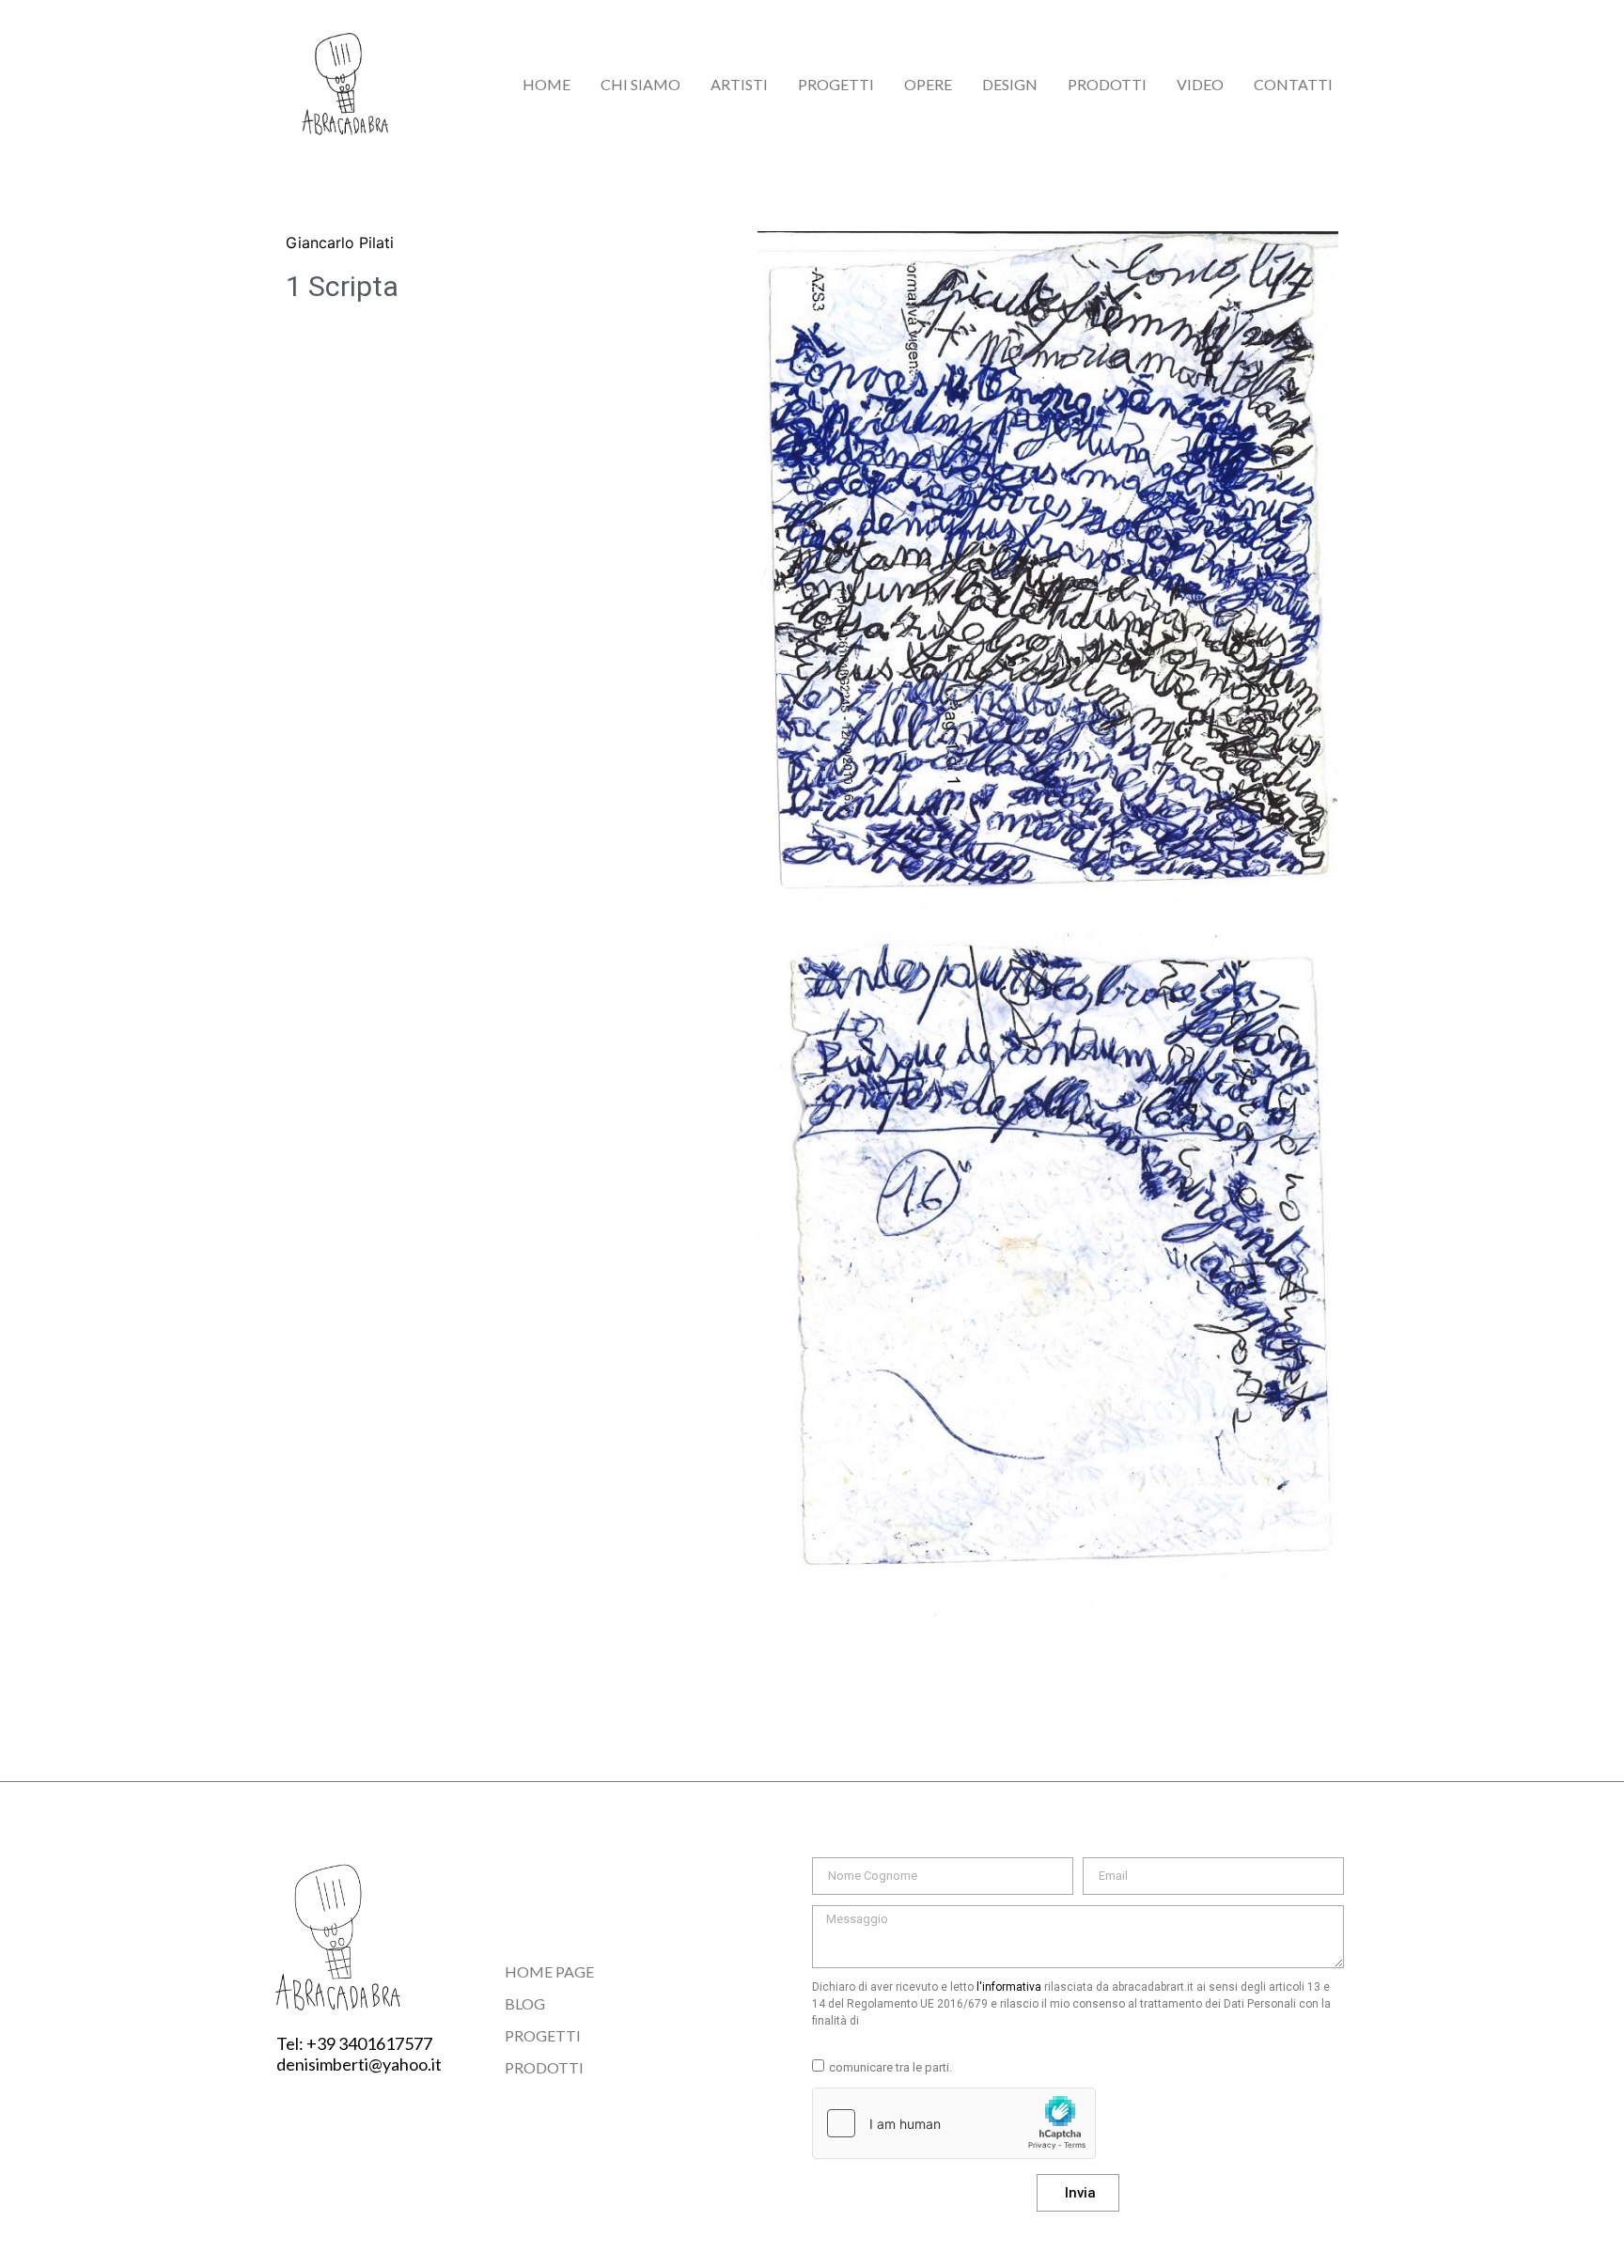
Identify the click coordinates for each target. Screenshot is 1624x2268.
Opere (928, 84)
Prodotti (1107, 84)
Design (1010, 84)
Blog (525, 2003)
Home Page (549, 1971)
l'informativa (1009, 1987)
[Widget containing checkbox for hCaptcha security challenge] (954, 2123)
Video (1200, 84)
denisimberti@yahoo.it (359, 2064)
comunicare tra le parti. (890, 2067)
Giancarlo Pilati (340, 242)
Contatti (1293, 84)
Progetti (836, 84)
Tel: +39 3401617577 (354, 2043)
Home (547, 84)
